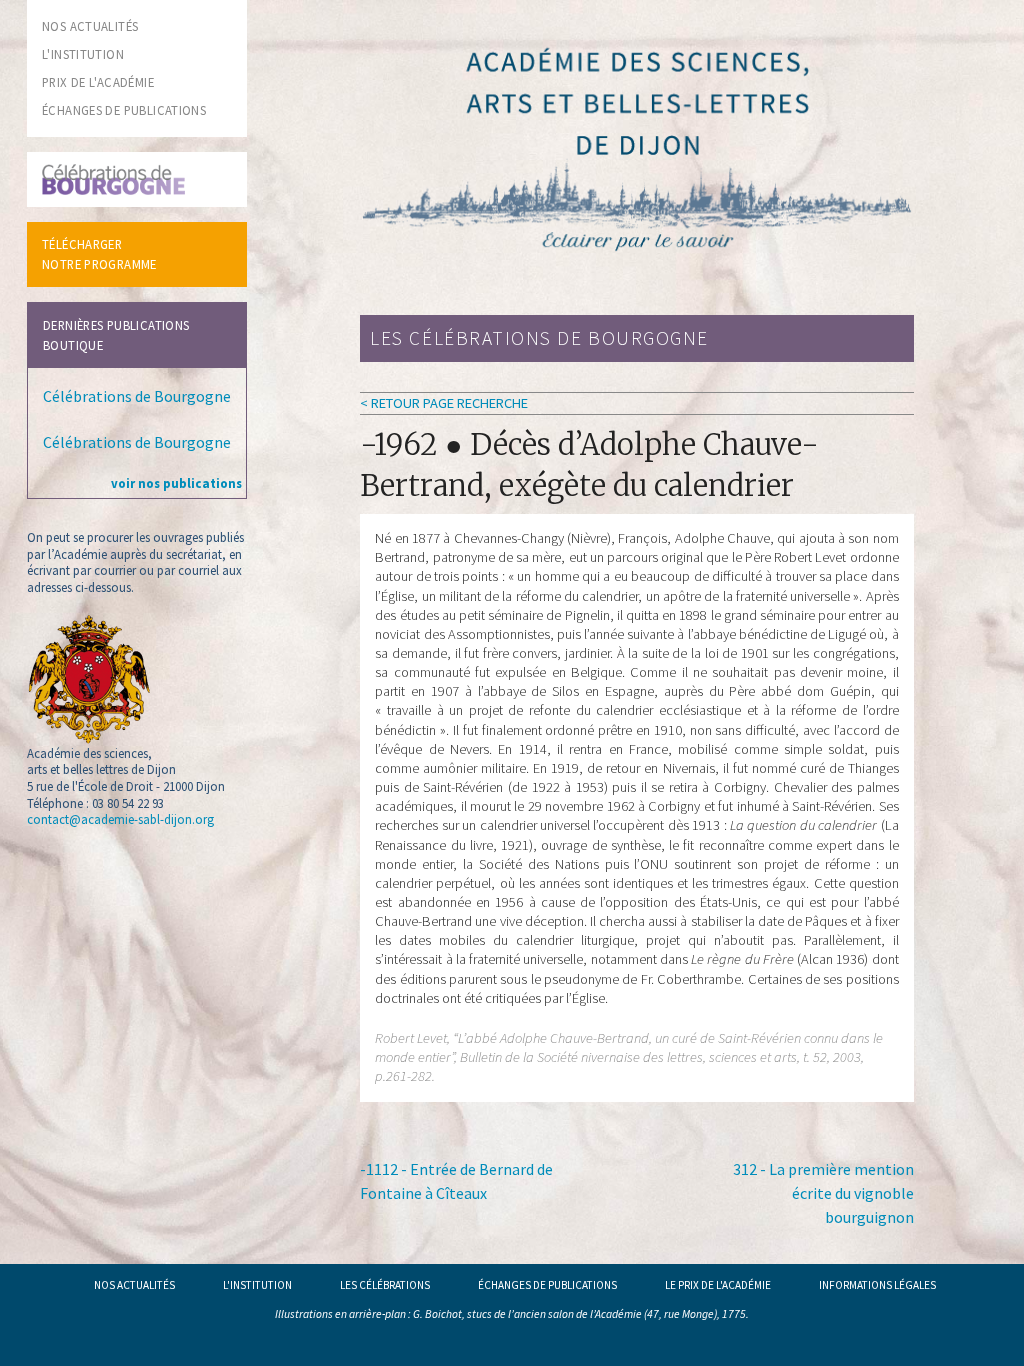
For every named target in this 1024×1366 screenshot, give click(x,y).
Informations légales (877, 1285)
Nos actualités (134, 1285)
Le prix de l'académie (718, 1285)
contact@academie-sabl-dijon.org (120, 819)
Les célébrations (385, 1285)
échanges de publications (124, 110)
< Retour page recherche (444, 403)
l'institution (83, 54)
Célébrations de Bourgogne (137, 396)
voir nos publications (176, 483)
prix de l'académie (98, 82)
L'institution (257, 1285)
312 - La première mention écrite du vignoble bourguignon (823, 1193)
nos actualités (90, 26)
